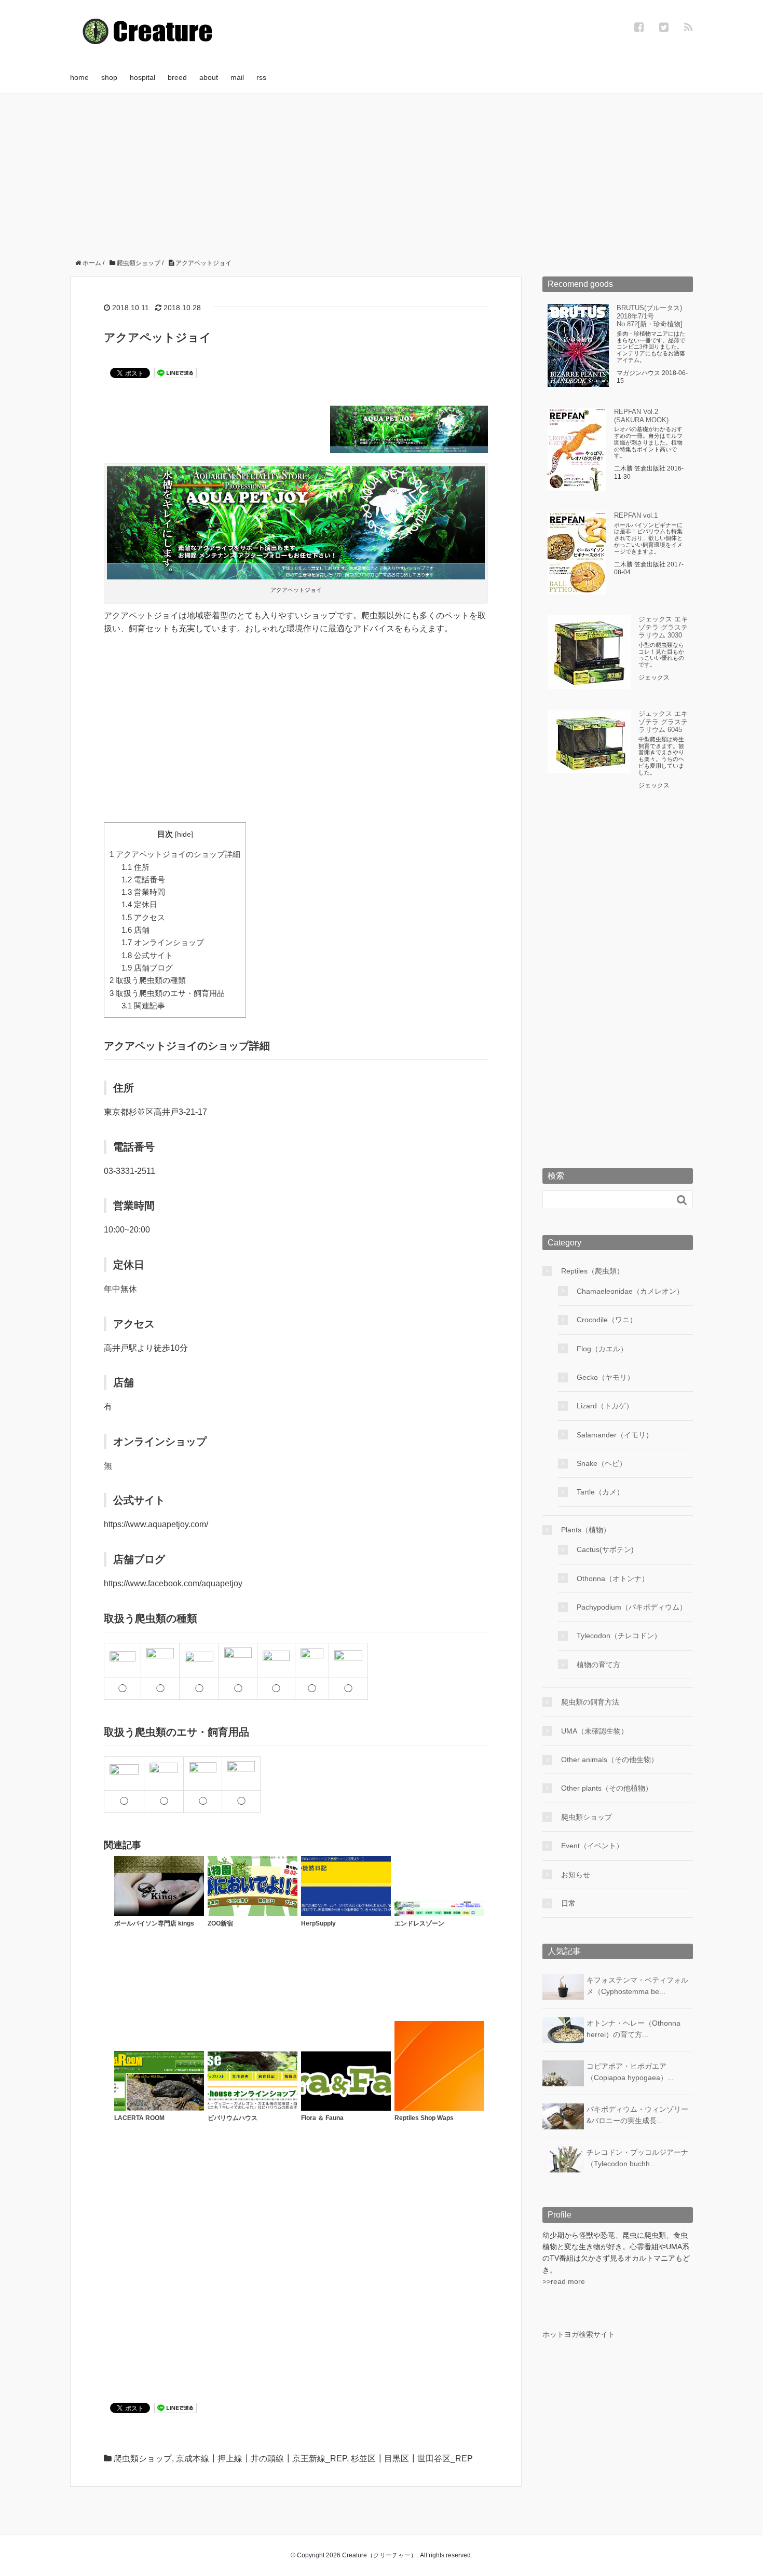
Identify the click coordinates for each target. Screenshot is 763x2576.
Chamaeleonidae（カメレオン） (630, 1291)
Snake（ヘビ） (602, 1463)
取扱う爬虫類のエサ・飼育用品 (167, 993)
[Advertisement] (382, 172)
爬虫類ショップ (143, 2459)
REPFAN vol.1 (636, 515)
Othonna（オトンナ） (613, 1578)
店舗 (135, 930)
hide (184, 834)
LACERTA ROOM (139, 2118)
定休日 (139, 904)
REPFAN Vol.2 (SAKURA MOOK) (641, 416)
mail (237, 77)
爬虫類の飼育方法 (590, 1702)
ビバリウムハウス (233, 2118)
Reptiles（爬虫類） (592, 1271)
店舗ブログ (147, 968)
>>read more (564, 2281)
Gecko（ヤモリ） (605, 1377)
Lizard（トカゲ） (605, 1406)
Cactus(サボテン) (605, 1549)
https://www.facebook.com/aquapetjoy (173, 1583)
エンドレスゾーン (419, 1923)
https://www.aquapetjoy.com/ (156, 1524)
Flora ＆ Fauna (322, 2118)
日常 (568, 1903)
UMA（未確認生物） (595, 1731)
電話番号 (143, 880)
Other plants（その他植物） (607, 1788)
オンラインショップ (163, 942)
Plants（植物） (586, 1530)
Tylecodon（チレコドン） (619, 1636)
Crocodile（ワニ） (607, 1320)
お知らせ (576, 1875)
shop (109, 77)
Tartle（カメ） (600, 1492)
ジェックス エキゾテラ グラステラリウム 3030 (663, 627)
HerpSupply (318, 1923)
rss (261, 77)
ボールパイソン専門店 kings (154, 1923)
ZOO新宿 (220, 1923)
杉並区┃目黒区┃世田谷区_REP (412, 2459)
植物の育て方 (598, 1665)
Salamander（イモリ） (615, 1435)
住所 (135, 867)
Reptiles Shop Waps (424, 2118)
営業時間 (143, 892)
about (209, 77)
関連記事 (143, 1006)
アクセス (143, 917)
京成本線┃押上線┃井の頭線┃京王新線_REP (261, 2459)
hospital (142, 77)
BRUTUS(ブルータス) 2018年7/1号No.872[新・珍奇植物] (650, 316)
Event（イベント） (592, 1846)
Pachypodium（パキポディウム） (632, 1607)
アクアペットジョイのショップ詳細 (175, 854)
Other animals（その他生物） (610, 1760)
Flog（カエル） (602, 1349)
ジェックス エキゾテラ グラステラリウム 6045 (663, 722)
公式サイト (147, 955)
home (79, 77)
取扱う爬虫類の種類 (148, 980)
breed (177, 77)
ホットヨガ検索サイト (579, 2334)
